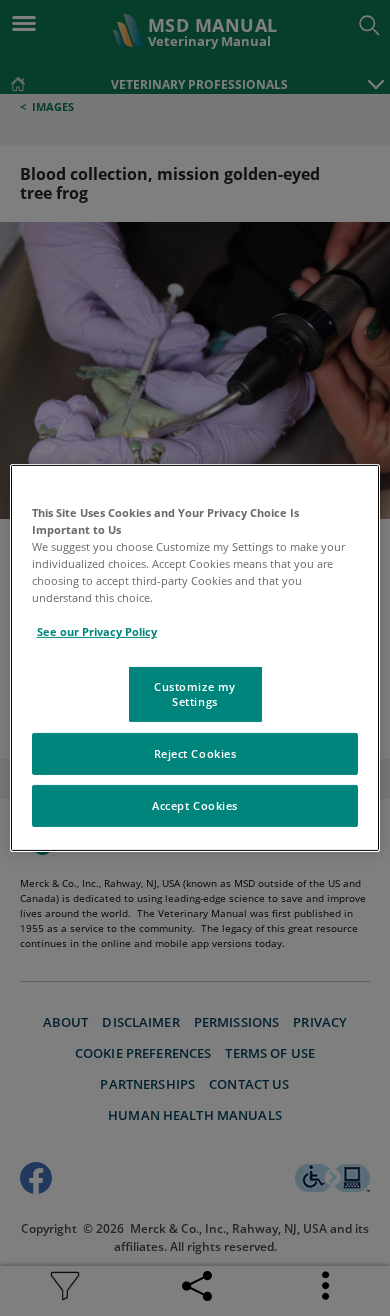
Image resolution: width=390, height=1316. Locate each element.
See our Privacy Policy (97, 631)
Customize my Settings (195, 693)
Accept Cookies (195, 805)
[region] (195, 658)
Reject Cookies (195, 753)
